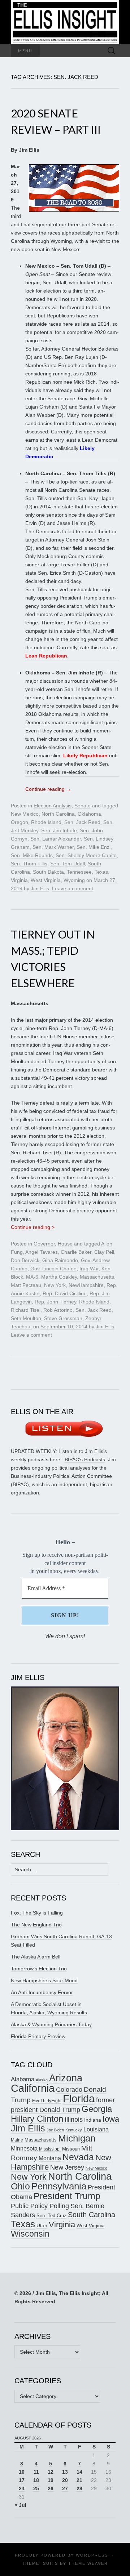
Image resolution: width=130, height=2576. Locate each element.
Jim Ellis (40, 888)
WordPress (92, 2555)
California (33, 2088)
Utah (42, 2225)
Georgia (97, 2109)
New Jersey (67, 2167)
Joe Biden (55, 2130)
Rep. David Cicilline (65, 1293)
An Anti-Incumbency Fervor (42, 1992)
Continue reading (48, 789)
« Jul (20, 2505)
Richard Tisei (26, 1310)
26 (51, 2488)
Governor (44, 1244)
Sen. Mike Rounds (32, 855)
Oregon (19, 822)
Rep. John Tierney (55, 1302)
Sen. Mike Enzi (94, 847)
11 (36, 2472)
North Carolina (58, 814)
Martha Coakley (59, 1277)
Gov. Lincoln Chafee (53, 1269)
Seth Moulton (26, 1318)
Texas (101, 872)
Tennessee (79, 872)
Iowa (111, 2119)
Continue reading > (33, 1227)
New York (55, 1285)
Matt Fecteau (26, 1285)
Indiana (93, 2120)
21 (79, 2480)
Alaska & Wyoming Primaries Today (51, 2024)
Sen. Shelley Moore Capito (86, 855)
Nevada (78, 2157)
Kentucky (74, 2130)
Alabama (23, 2079)
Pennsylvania (59, 2186)
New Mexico (25, 814)
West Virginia (46, 880)
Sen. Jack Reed (82, 822)
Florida (79, 2098)
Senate (83, 806)
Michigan (77, 2138)
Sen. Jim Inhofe (59, 830)
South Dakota (48, 872)
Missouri (71, 2149)
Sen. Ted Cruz (51, 2216)
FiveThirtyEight (47, 2101)
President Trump (67, 2196)
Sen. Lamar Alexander (56, 839)
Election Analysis (53, 806)
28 (79, 2488)
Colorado (69, 2090)
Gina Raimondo (60, 1260)
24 (22, 2488)
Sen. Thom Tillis (29, 864)
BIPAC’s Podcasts (85, 1459)
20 (65, 2480)
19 (51, 2480)
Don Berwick (25, 1260)
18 (36, 2480)
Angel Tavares (42, 1252)
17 (22, 2480)
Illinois (74, 2119)
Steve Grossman (63, 1318)
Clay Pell (104, 1252)
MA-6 (32, 1277)
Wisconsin (30, 2234)
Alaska (42, 2080)
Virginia (19, 880)
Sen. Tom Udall (68, 864)
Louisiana (96, 2129)
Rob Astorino (58, 1310)
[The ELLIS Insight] (65, 22)
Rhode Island (46, 822)
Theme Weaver (88, 2563)
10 (22, 2472)
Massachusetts (97, 1277)
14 (79, 2472)
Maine (17, 2140)
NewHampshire (86, 1285)
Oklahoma (89, 814)
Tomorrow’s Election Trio (39, 1969)
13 (65, 2472)
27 (65, 2488)
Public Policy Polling (40, 2206)
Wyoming (74, 880)
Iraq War (89, 1269)
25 (36, 2488)
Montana (50, 2158)
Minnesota (24, 2148)
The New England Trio (36, 1925)
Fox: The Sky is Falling (37, 1913)
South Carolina (92, 2215)
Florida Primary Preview (38, 2036)
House (65, 1244)
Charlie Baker (76, 1252)
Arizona (66, 2078)
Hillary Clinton (37, 2119)
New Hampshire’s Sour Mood (44, 1980)
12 (51, 2472)
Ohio (20, 2186)
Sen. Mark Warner (53, 847)
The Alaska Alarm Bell (36, 1957)
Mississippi (50, 2149)
